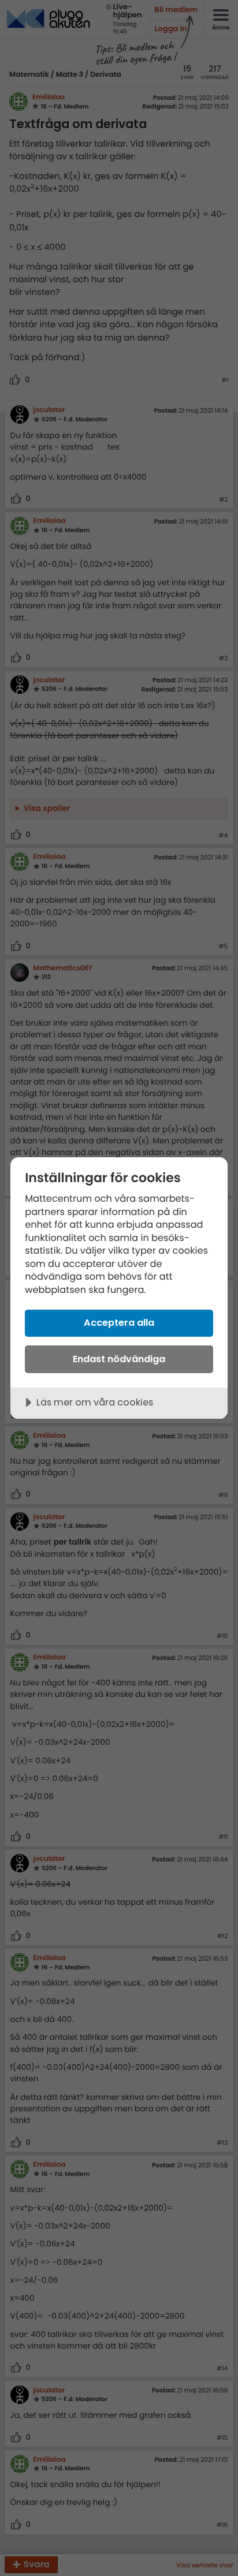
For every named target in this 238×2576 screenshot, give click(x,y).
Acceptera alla (119, 1323)
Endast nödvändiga (119, 1359)
